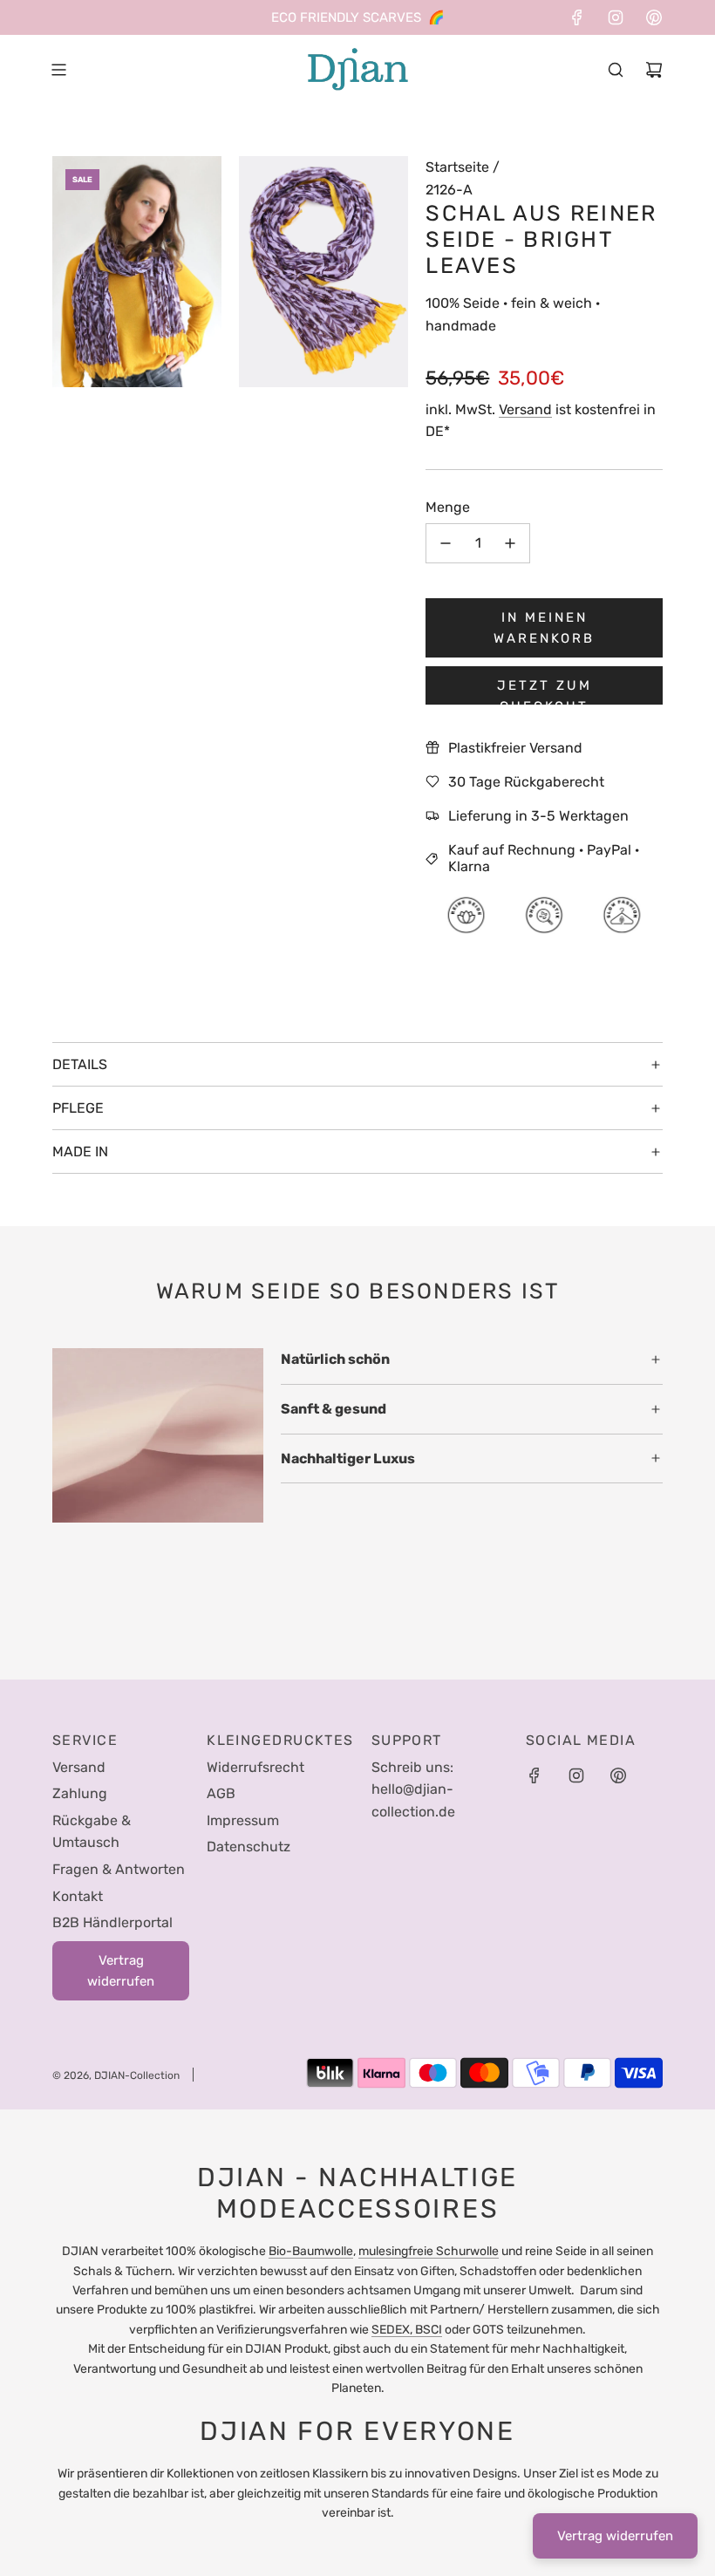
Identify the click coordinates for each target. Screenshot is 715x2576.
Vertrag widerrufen (615, 2536)
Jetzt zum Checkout (545, 691)
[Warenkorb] (654, 70)
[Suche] (616, 70)
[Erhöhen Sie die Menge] (510, 543)
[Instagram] (616, 17)
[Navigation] (58, 70)
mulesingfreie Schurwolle (429, 2251)
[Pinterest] (654, 17)
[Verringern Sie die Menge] (446, 543)
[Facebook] (577, 17)
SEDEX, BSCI (407, 2330)
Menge (448, 507)
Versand (525, 409)
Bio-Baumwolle (311, 2251)
